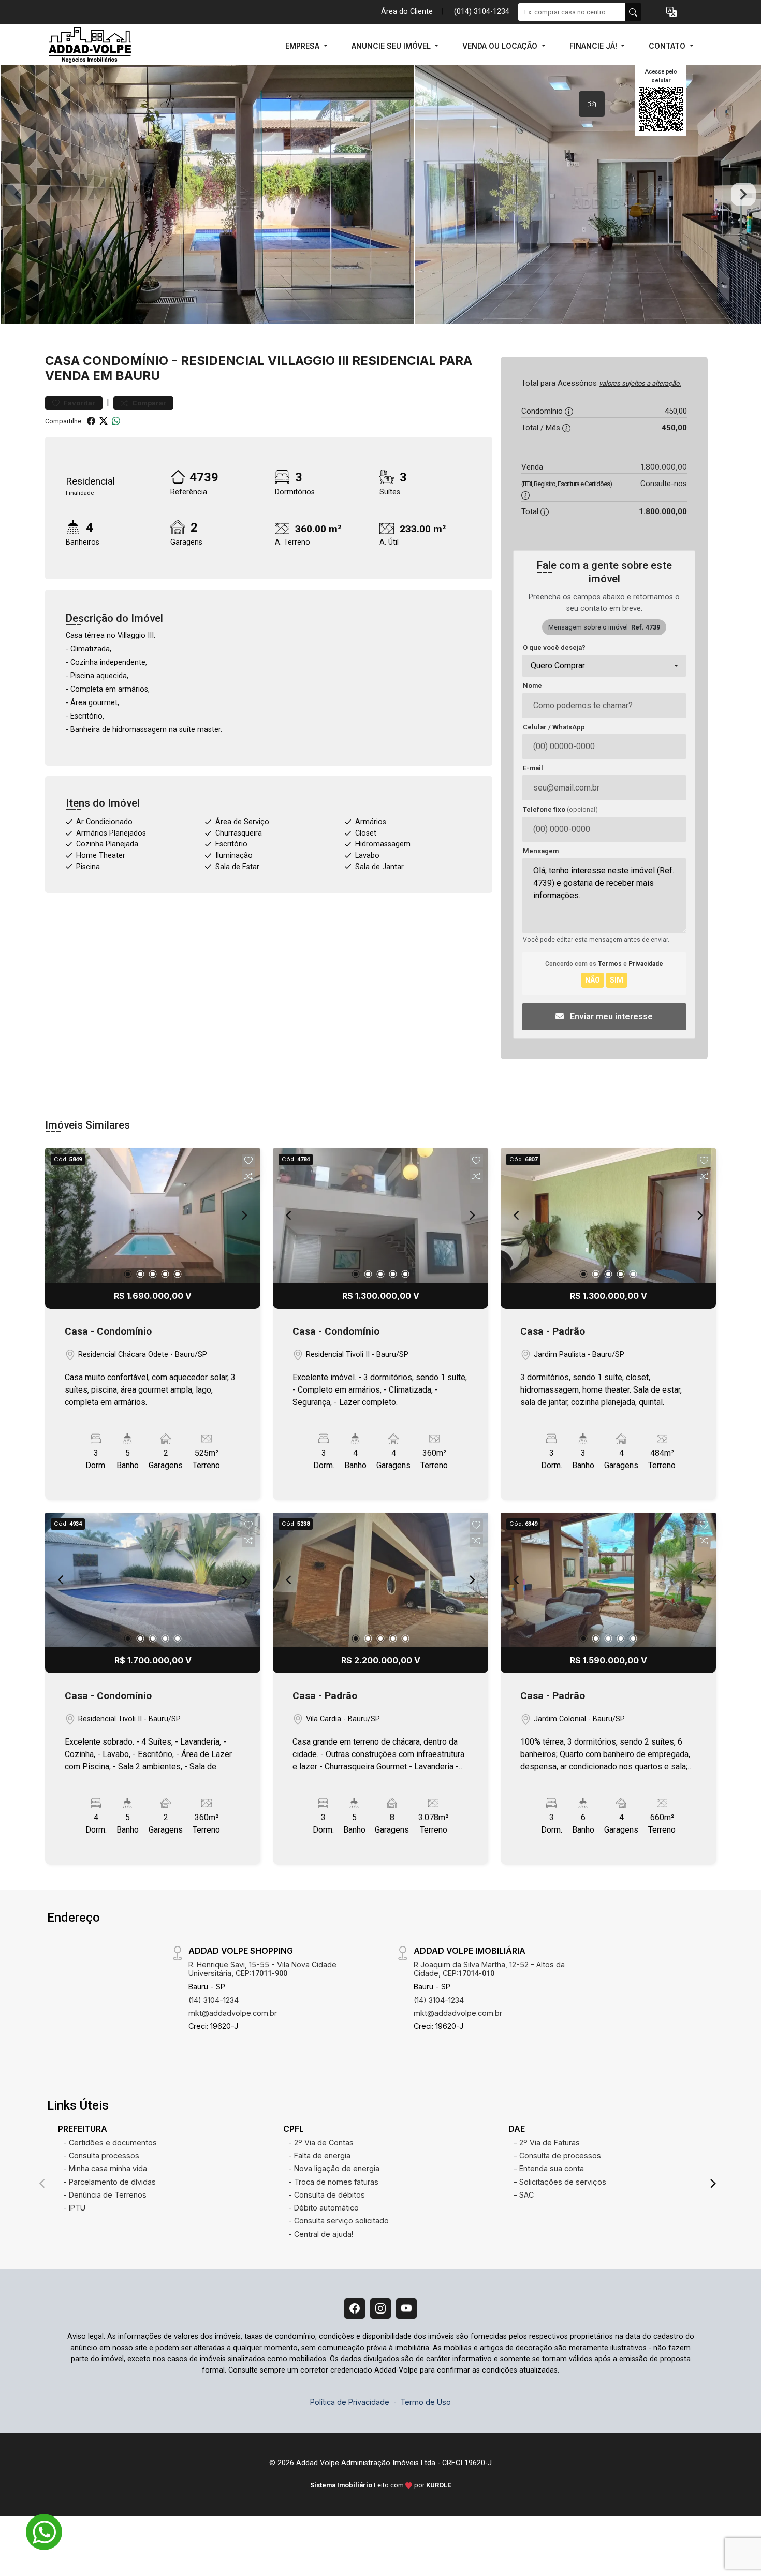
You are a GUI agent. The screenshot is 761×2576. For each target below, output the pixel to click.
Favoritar (79, 403)
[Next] (244, 1216)
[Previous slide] (18, 195)
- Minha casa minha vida (105, 2168)
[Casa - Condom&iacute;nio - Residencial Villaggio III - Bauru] (97, 46)
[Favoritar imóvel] (248, 1161)
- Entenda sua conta (549, 2168)
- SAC (524, 2195)
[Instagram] (380, 2308)
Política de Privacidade (350, 2402)
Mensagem (541, 851)
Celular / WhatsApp (554, 727)
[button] (671, 12)
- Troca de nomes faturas (333, 2182)
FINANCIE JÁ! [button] (594, 46)
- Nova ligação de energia (334, 2168)
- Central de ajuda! (321, 2234)
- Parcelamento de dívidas (109, 2182)
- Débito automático (324, 2208)
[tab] (592, 104)
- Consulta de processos (557, 2155)
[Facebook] (355, 2308)
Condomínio (126, 361)
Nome (532, 686)
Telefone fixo (560, 809)
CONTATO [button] (668, 46)
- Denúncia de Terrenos (105, 2195)
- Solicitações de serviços (560, 2182)
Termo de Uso (426, 2402)
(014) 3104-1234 (482, 12)
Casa (62, 361)
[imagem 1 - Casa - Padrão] (608, 1216)
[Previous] (62, 1216)
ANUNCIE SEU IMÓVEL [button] (392, 46)
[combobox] (604, 666)
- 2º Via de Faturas (547, 2142)
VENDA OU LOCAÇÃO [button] (501, 46)
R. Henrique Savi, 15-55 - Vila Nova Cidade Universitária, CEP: (262, 1969)
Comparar (148, 403)
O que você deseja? (554, 647)
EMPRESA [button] (303, 46)
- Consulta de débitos (327, 2195)
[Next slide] (743, 195)
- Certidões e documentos (110, 2142)
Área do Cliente (407, 12)
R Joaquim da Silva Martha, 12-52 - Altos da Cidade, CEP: (489, 1969)
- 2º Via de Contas (321, 2142)
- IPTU (74, 2208)
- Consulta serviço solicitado (339, 2221)
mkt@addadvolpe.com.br (233, 2013)
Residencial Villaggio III (265, 361)
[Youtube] (406, 2308)
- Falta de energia (319, 2155)
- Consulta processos (101, 2155)
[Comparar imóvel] (248, 1176)
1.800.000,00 (664, 467)
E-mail (533, 768)
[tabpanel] (380, 194)
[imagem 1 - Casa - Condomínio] (153, 1216)
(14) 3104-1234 (214, 2000)
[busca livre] (633, 12)
